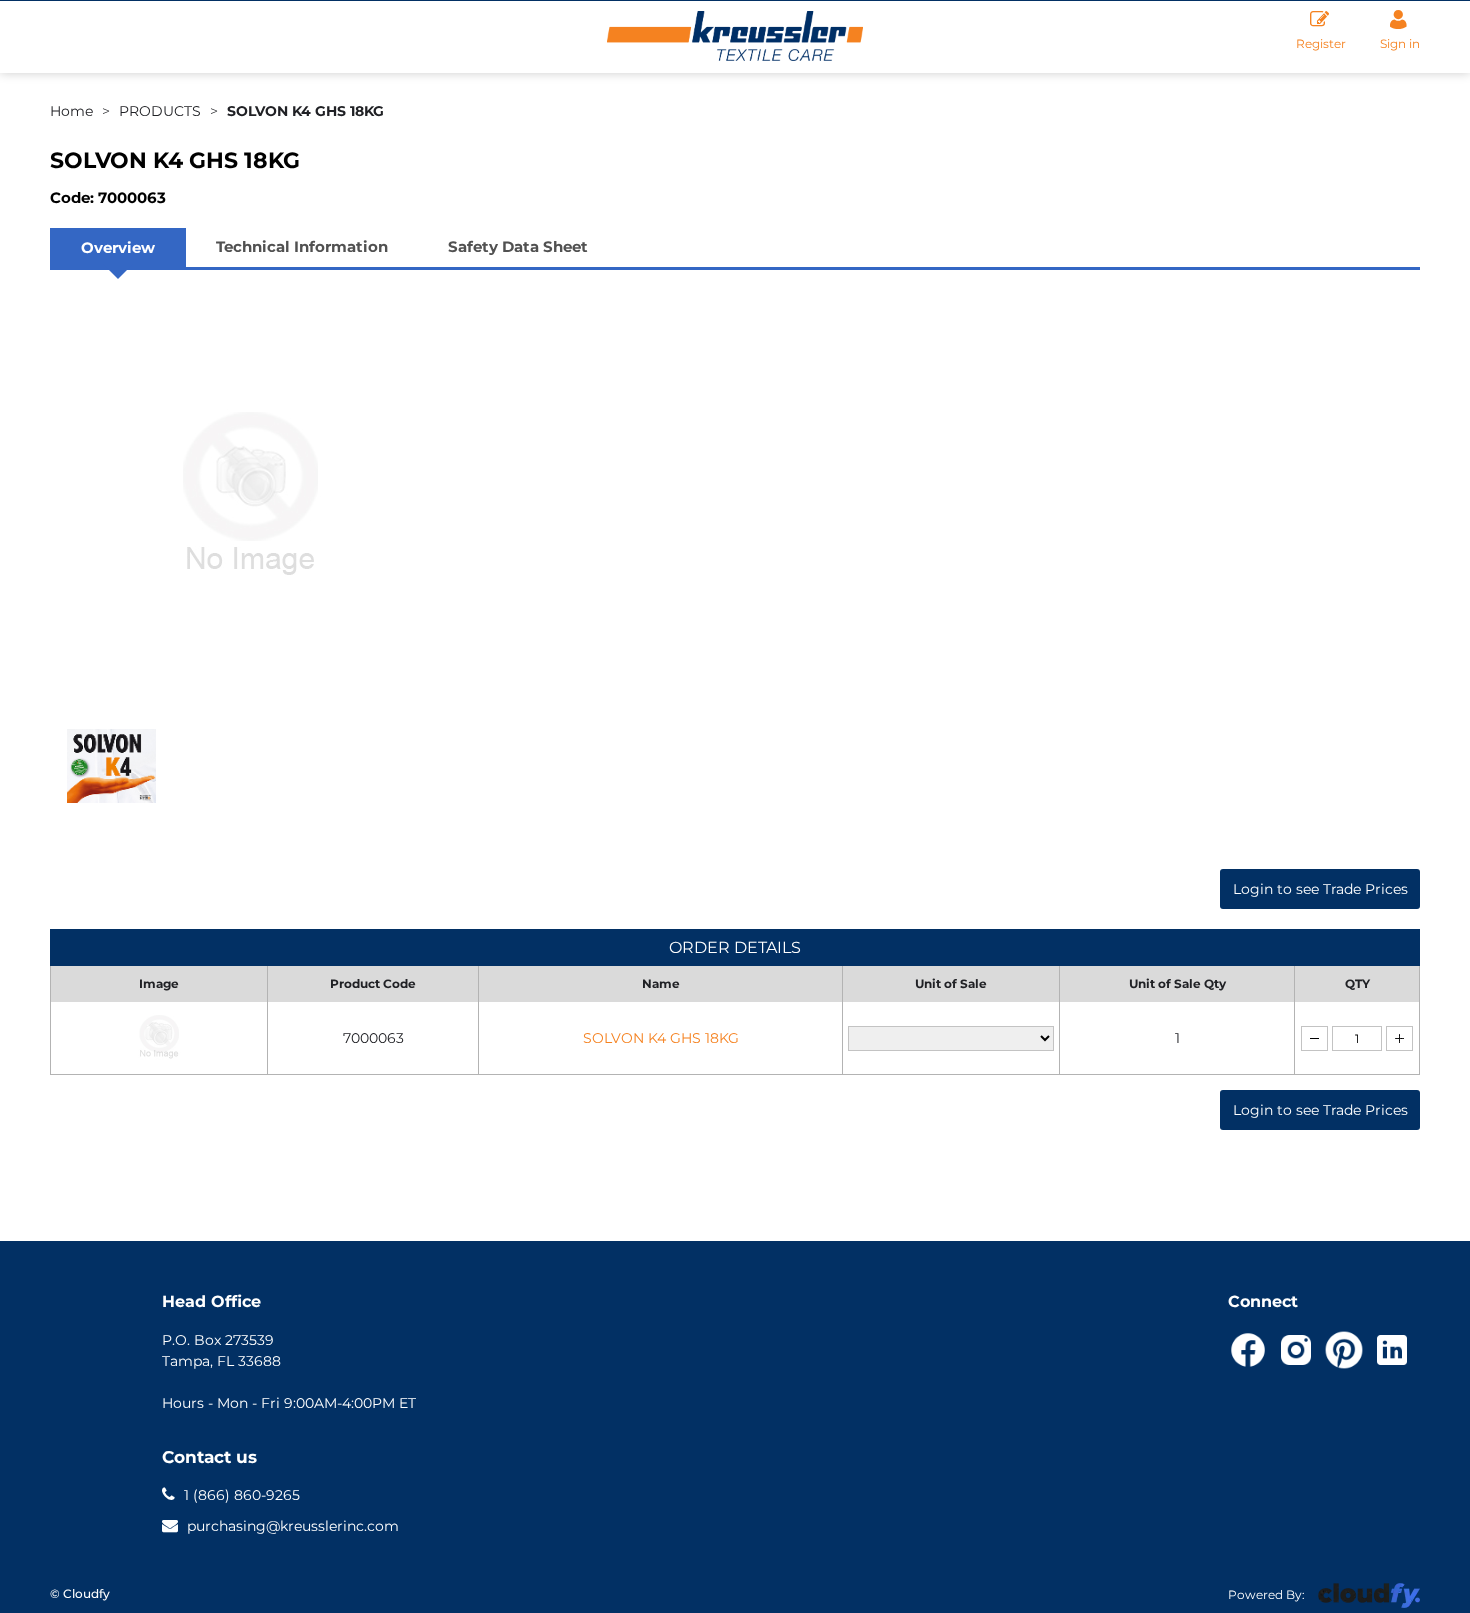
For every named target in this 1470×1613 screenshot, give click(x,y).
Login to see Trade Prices (1320, 889)
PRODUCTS (160, 111)
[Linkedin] (1392, 1350)
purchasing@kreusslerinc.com (293, 1525)
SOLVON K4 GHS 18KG (305, 111)
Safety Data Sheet (518, 246)
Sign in (1400, 43)
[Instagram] (1296, 1350)
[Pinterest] (1344, 1350)
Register (1321, 43)
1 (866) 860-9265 (240, 1494)
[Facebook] (1248, 1350)
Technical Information (302, 246)
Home (71, 111)
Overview (118, 247)
